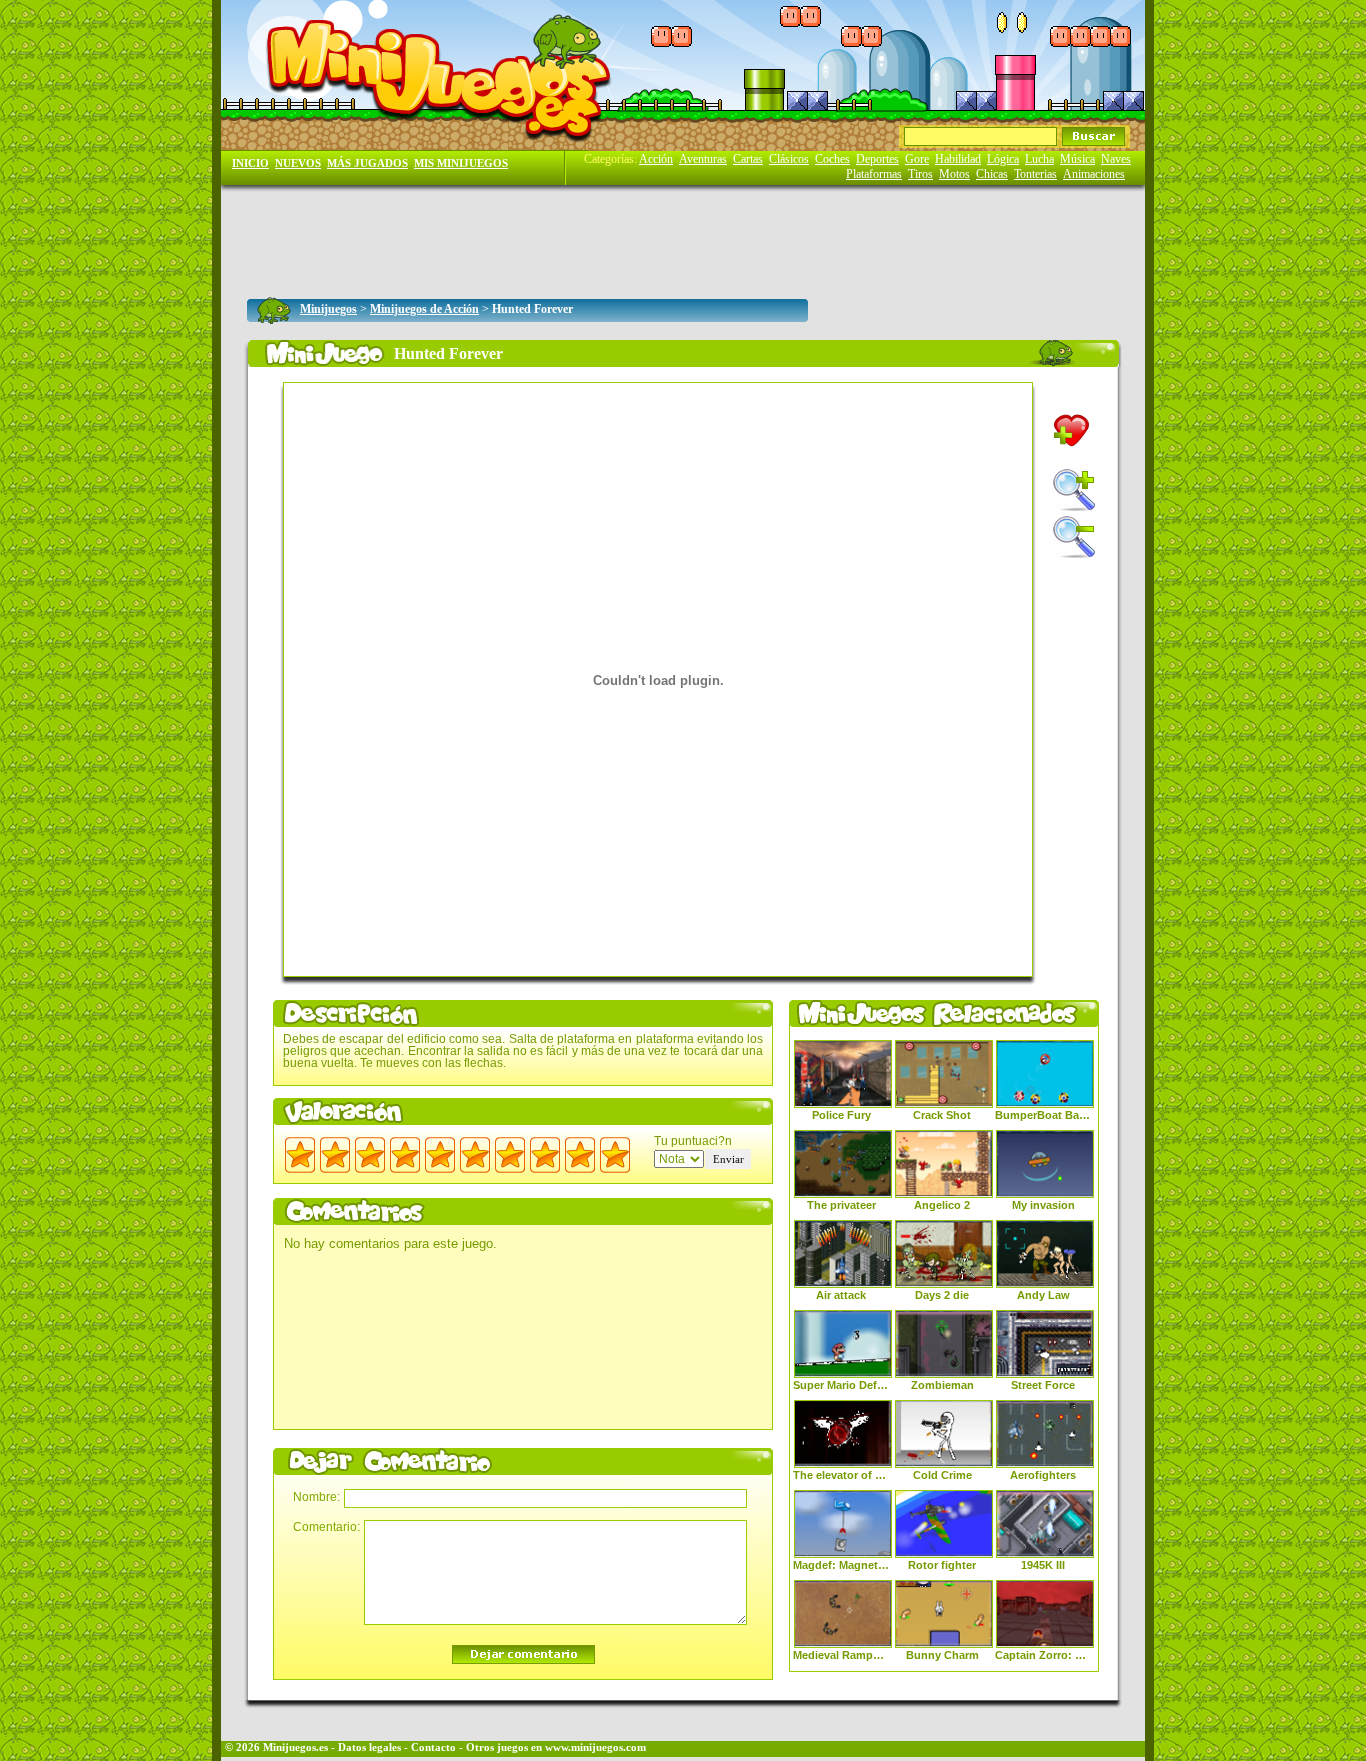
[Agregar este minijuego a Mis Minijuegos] (1071, 430)
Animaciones (1094, 174)
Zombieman (942, 1385)
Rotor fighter (942, 1565)
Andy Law (1043, 1295)
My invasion (1043, 1205)
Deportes (877, 159)
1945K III (1043, 1565)
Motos (954, 174)
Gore (917, 159)
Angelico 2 (942, 1205)
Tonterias (1035, 174)
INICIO (250, 163)
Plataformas (874, 174)
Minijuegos (328, 309)
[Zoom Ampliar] (1074, 490)
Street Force (1043, 1385)
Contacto (433, 1747)
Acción (656, 159)
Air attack (841, 1295)
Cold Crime (942, 1475)
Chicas (992, 174)
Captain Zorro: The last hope (1043, 1655)
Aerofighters (1043, 1475)
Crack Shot (942, 1115)
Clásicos (789, 159)
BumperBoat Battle (1043, 1115)
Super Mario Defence (841, 1385)
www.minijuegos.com (595, 1747)
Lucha (1039, 159)
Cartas (748, 159)
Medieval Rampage (841, 1655)
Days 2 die (942, 1295)
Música (1077, 159)
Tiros (920, 174)
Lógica (1003, 159)
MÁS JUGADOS (367, 163)
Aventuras (703, 159)
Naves (1116, 159)
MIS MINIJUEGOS (461, 163)
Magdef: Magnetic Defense (841, 1565)
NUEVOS (298, 163)
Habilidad (958, 159)
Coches (832, 159)
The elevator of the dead (841, 1475)
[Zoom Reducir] (1074, 537)
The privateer (841, 1205)
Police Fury (841, 1115)
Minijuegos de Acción (424, 309)
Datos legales (369, 1747)
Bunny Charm (942, 1655)
